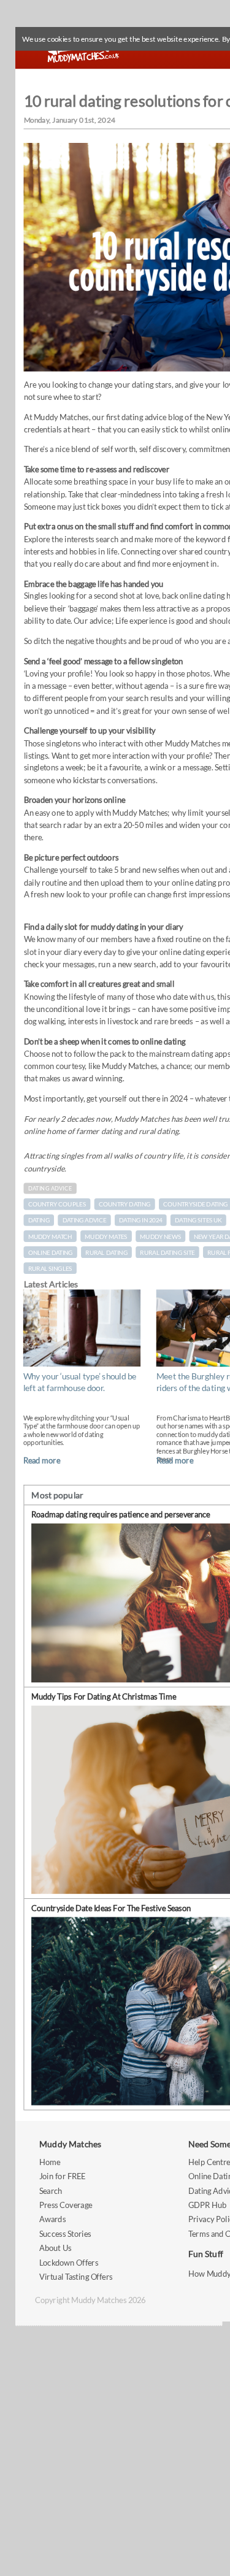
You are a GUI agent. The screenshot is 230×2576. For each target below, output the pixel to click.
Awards (52, 2219)
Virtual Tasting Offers (76, 2276)
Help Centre (209, 2162)
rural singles (50, 1268)
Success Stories (65, 2233)
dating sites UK (198, 1221)
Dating (39, 1221)
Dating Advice (50, 1188)
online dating (51, 1252)
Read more (42, 1460)
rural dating (106, 1252)
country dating (125, 1205)
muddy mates (106, 1236)
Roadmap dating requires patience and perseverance (121, 1515)
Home (50, 2162)
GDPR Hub (207, 2205)
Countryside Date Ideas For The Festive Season (111, 1908)
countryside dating (195, 1205)
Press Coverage (66, 2205)
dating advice (84, 1221)
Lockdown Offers (69, 2262)
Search (51, 2191)
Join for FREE (63, 2176)
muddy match (50, 1236)
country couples (57, 1205)
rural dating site (167, 1252)
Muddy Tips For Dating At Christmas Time (104, 1696)
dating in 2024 (140, 1221)
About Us (55, 2248)
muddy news (160, 1236)
